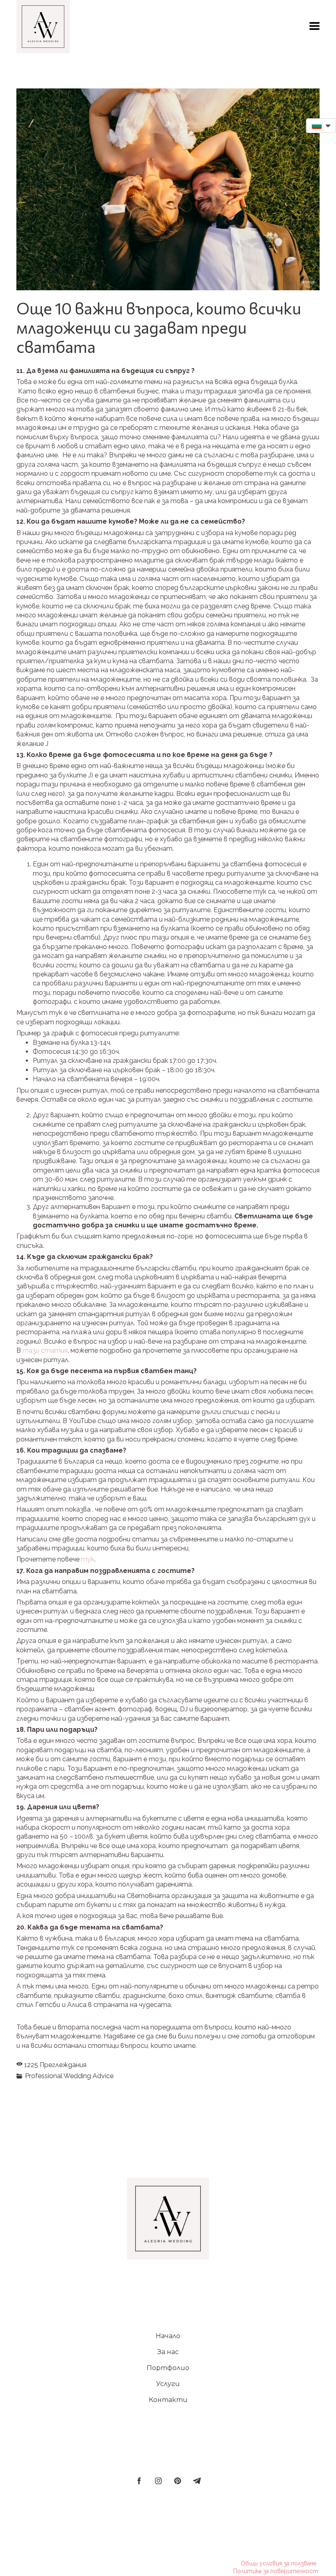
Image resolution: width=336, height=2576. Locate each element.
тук (88, 1559)
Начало (168, 2336)
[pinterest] (178, 2481)
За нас (168, 2352)
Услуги (168, 2384)
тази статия (45, 1350)
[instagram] (158, 2481)
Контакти (168, 2400)
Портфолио (168, 2368)
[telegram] (197, 2481)
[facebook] (139, 2481)
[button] (314, 26)
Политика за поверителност (276, 2571)
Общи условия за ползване (279, 2563)
